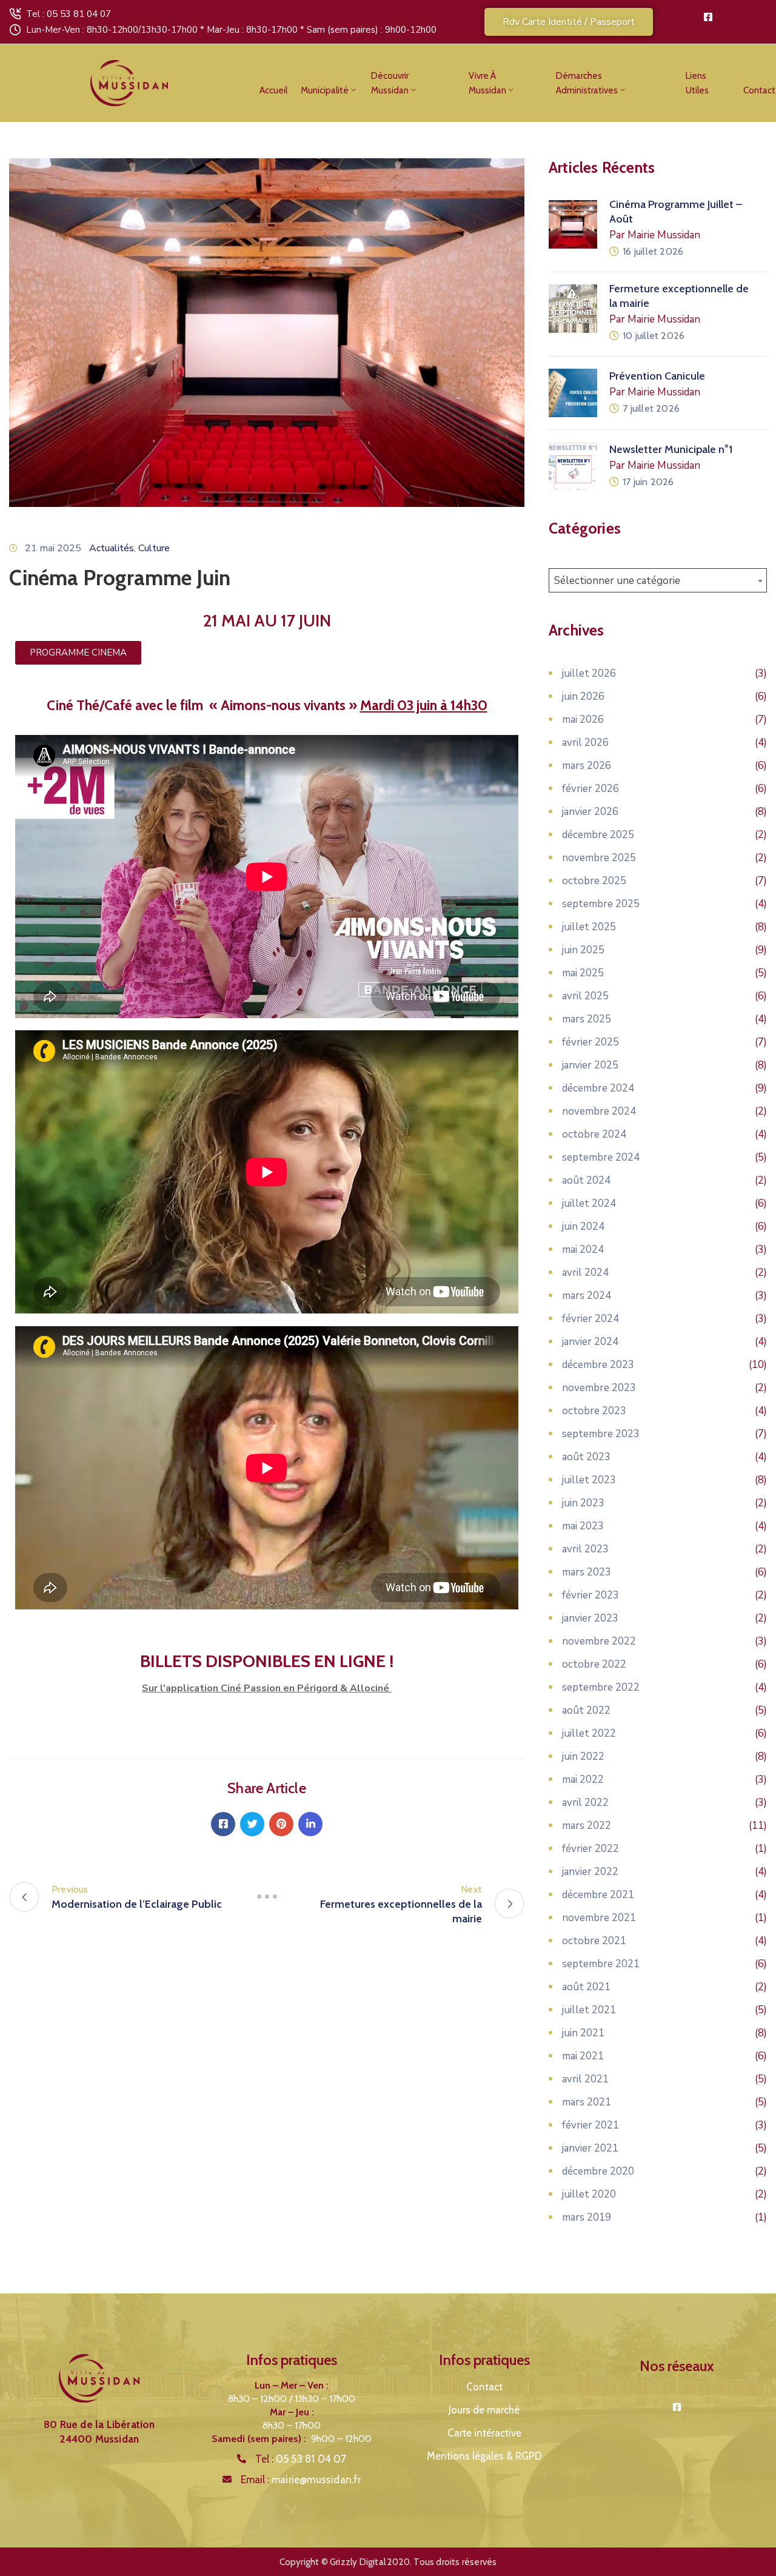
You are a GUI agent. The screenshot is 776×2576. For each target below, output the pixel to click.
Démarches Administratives (587, 83)
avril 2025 (585, 996)
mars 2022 (587, 1826)
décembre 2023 (598, 1365)
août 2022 (586, 1710)
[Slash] (267, 1897)
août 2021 (586, 1987)
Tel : (301, 2459)
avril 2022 (585, 1803)
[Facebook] (223, 1824)
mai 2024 (583, 1249)
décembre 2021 (598, 1895)
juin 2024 (583, 1226)
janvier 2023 (590, 1618)
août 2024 (586, 1180)
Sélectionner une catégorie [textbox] (617, 581)
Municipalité (325, 90)
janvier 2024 (590, 1342)
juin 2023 (583, 1503)
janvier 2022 (590, 1872)
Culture (154, 548)
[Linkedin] (310, 1824)
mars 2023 (587, 1572)
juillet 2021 (589, 2010)
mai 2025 (583, 973)
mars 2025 (587, 1019)
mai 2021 (583, 2056)
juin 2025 (583, 950)
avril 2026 (585, 743)
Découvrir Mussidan (390, 83)
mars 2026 (587, 766)
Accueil (273, 90)
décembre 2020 (598, 2171)
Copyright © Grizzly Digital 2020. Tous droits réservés (388, 2562)
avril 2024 (585, 1273)
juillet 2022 (589, 1733)
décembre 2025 (598, 835)
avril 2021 (585, 2079)
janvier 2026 (590, 812)
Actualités (112, 548)
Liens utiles (697, 83)
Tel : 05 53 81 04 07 (69, 14)
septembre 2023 (601, 1434)
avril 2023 (585, 1549)
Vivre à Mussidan (487, 83)
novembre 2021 (599, 1918)
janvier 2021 (590, 2148)
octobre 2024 (594, 1134)
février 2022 (590, 1849)
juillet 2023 (589, 1480)
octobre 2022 (594, 1664)
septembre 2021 (601, 1964)
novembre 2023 (599, 1388)
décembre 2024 (598, 1088)
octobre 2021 (594, 1941)
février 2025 (590, 1042)
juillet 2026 (589, 673)
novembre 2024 (599, 1111)
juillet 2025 (589, 927)
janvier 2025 (590, 1065)
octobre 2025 (594, 881)
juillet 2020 (589, 2194)
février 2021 (590, 2125)
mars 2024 (587, 1296)
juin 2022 (583, 1756)
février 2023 (590, 1595)
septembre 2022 (601, 1687)
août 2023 (586, 1457)
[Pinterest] (281, 1824)
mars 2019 (587, 2217)
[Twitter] (252, 1824)
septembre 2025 (601, 904)
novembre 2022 (599, 1641)
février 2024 (590, 1319)
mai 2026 (583, 719)
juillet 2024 (589, 1203)
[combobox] (658, 580)
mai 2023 (583, 1526)
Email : (301, 2480)
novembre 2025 (599, 858)
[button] (569, 22)
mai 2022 (583, 1779)
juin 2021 (583, 2033)
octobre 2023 (594, 1411)
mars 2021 (587, 2102)
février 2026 (590, 789)
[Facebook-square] (708, 17)
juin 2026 (583, 696)
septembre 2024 (601, 1157)
